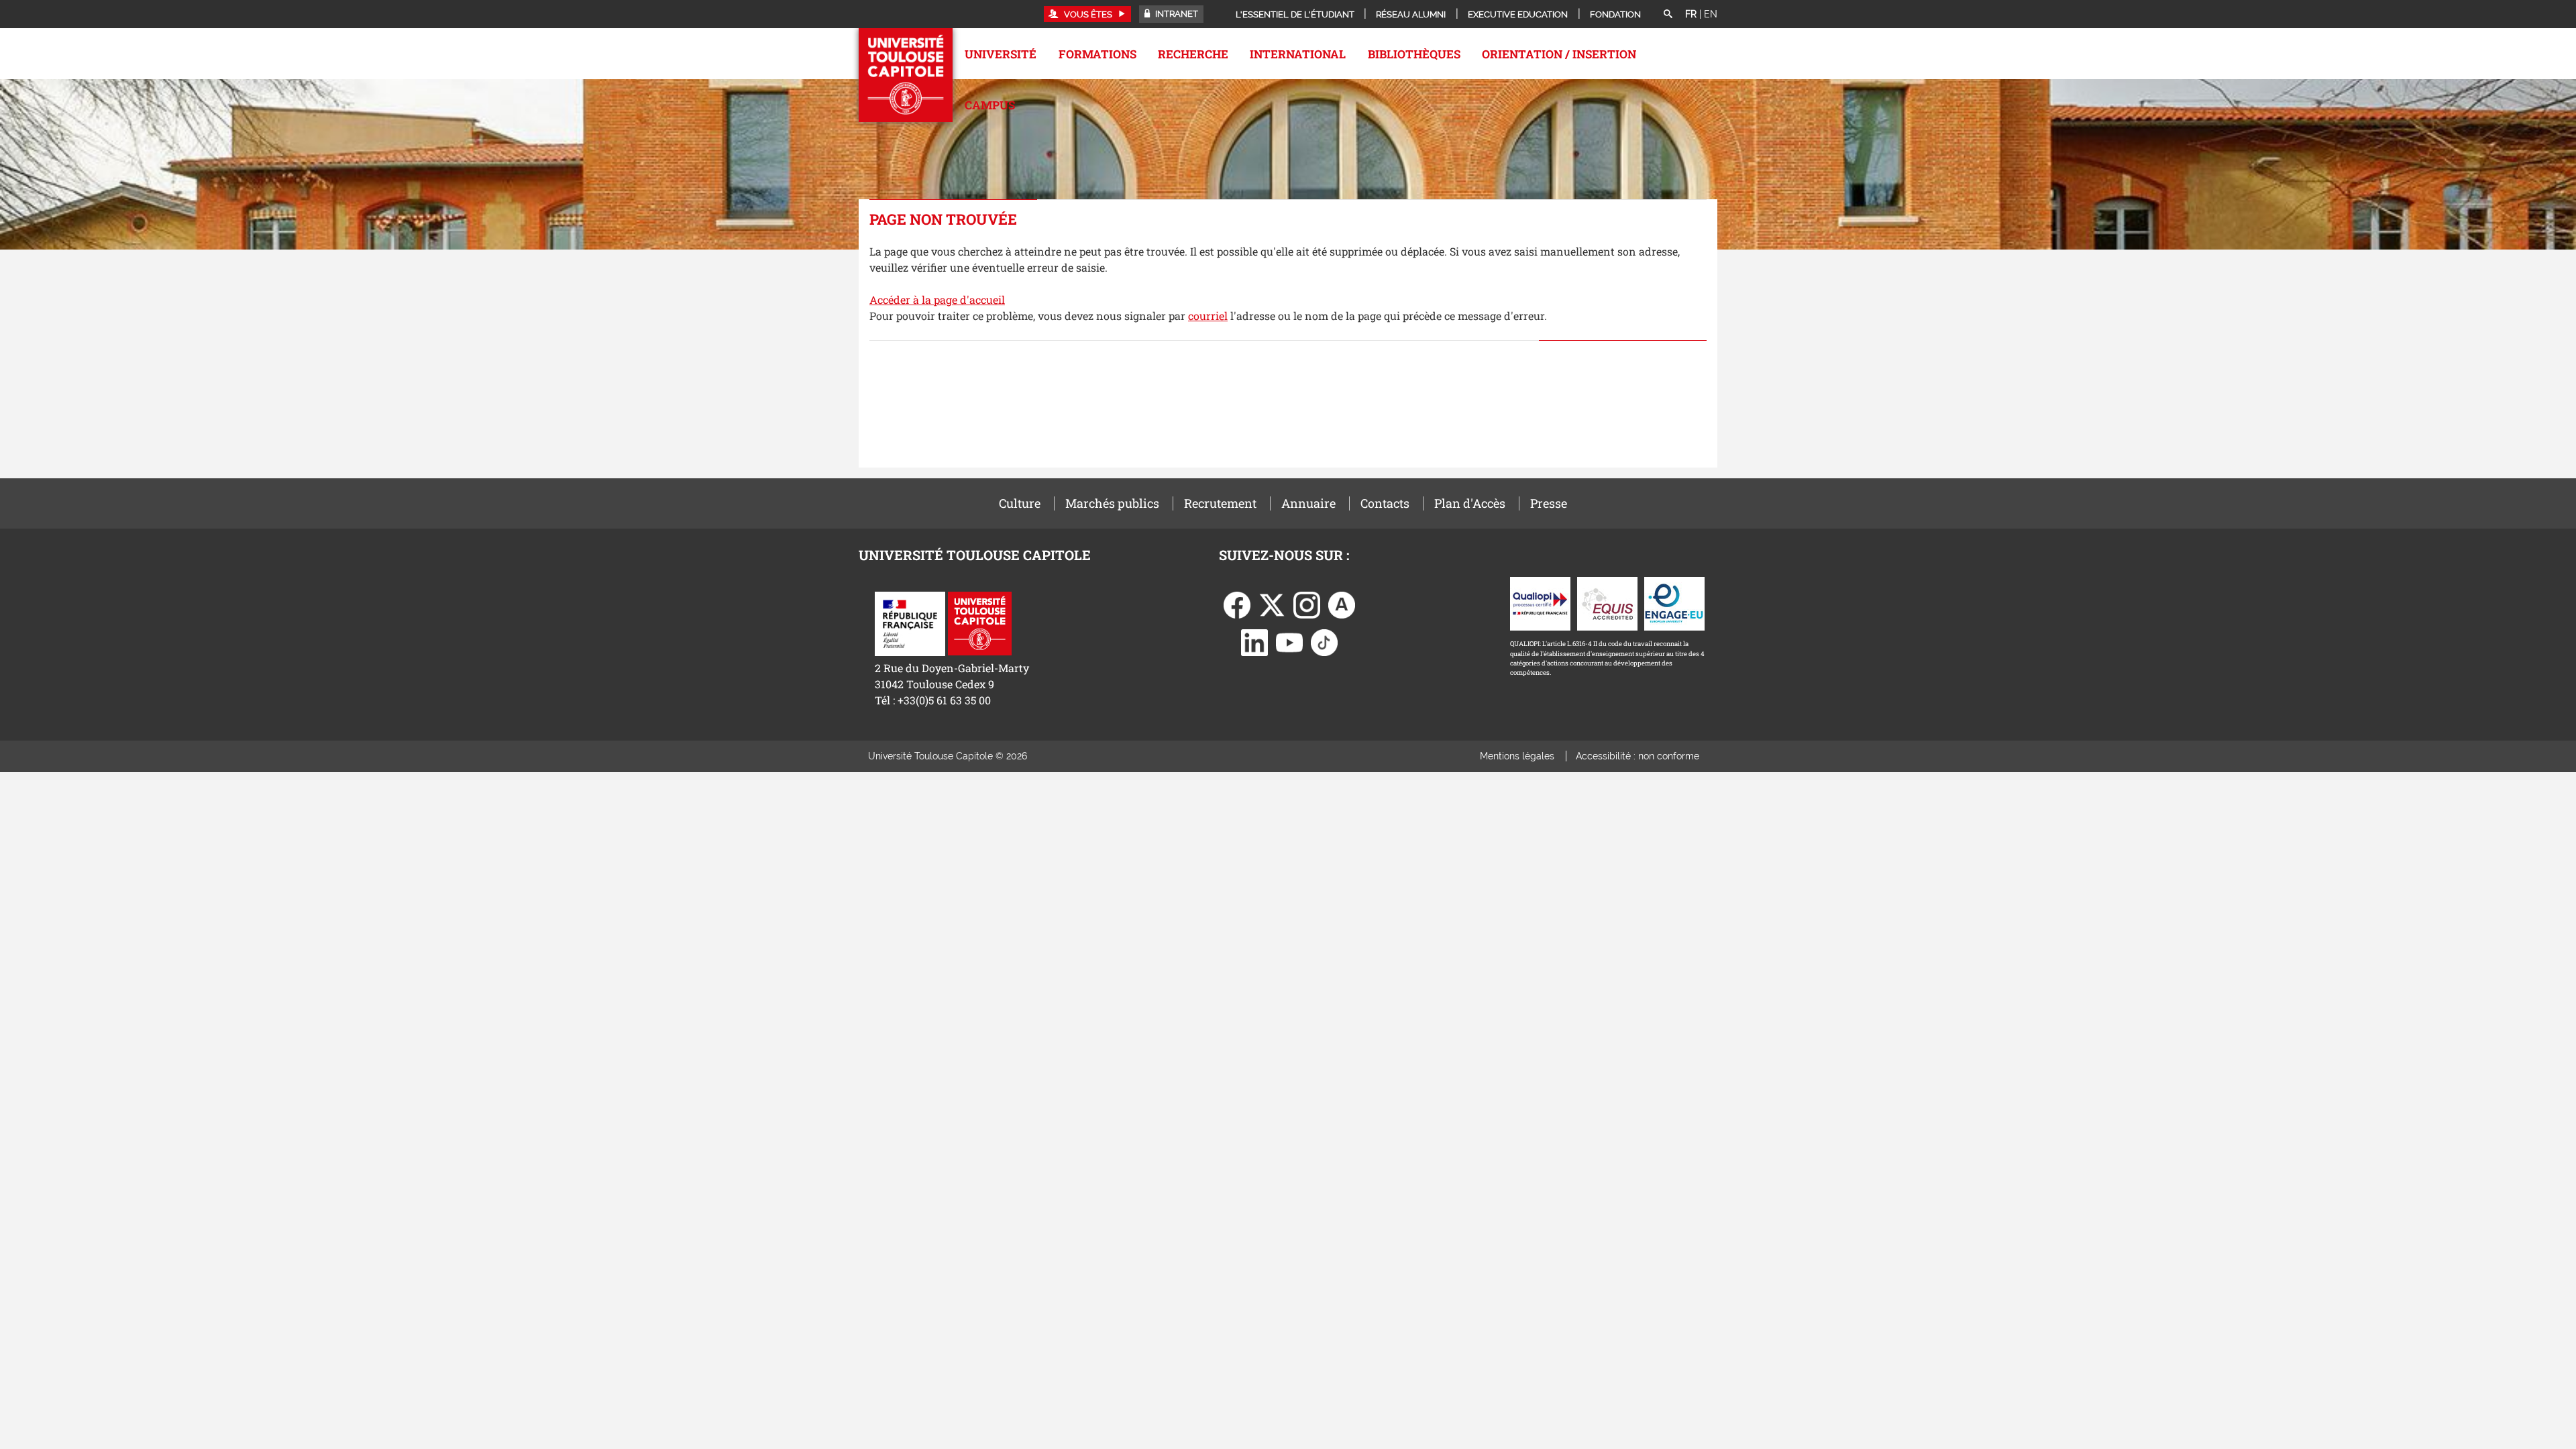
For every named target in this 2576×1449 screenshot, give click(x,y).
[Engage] (1674, 603)
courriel (1208, 316)
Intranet (1176, 14)
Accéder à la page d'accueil (937, 300)
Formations (1097, 54)
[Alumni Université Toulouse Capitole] (1342, 604)
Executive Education (1518, 14)
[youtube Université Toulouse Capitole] (1289, 642)
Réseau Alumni (1411, 14)
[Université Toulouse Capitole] (980, 622)
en (1711, 14)
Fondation (1615, 14)
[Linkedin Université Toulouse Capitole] (1254, 642)
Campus (990, 105)
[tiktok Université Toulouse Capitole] (1324, 642)
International (1298, 54)
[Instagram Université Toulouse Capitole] (1307, 604)
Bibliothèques (1414, 54)
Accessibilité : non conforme (1638, 756)
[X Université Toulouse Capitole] (1272, 604)
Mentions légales (1517, 756)
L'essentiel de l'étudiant (1295, 14)
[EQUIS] (1607, 603)
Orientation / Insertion (1559, 54)
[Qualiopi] (1540, 603)
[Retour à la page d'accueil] (906, 75)
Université (1001, 54)
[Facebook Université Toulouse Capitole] (1237, 604)
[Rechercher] (1668, 15)
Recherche (1193, 54)
